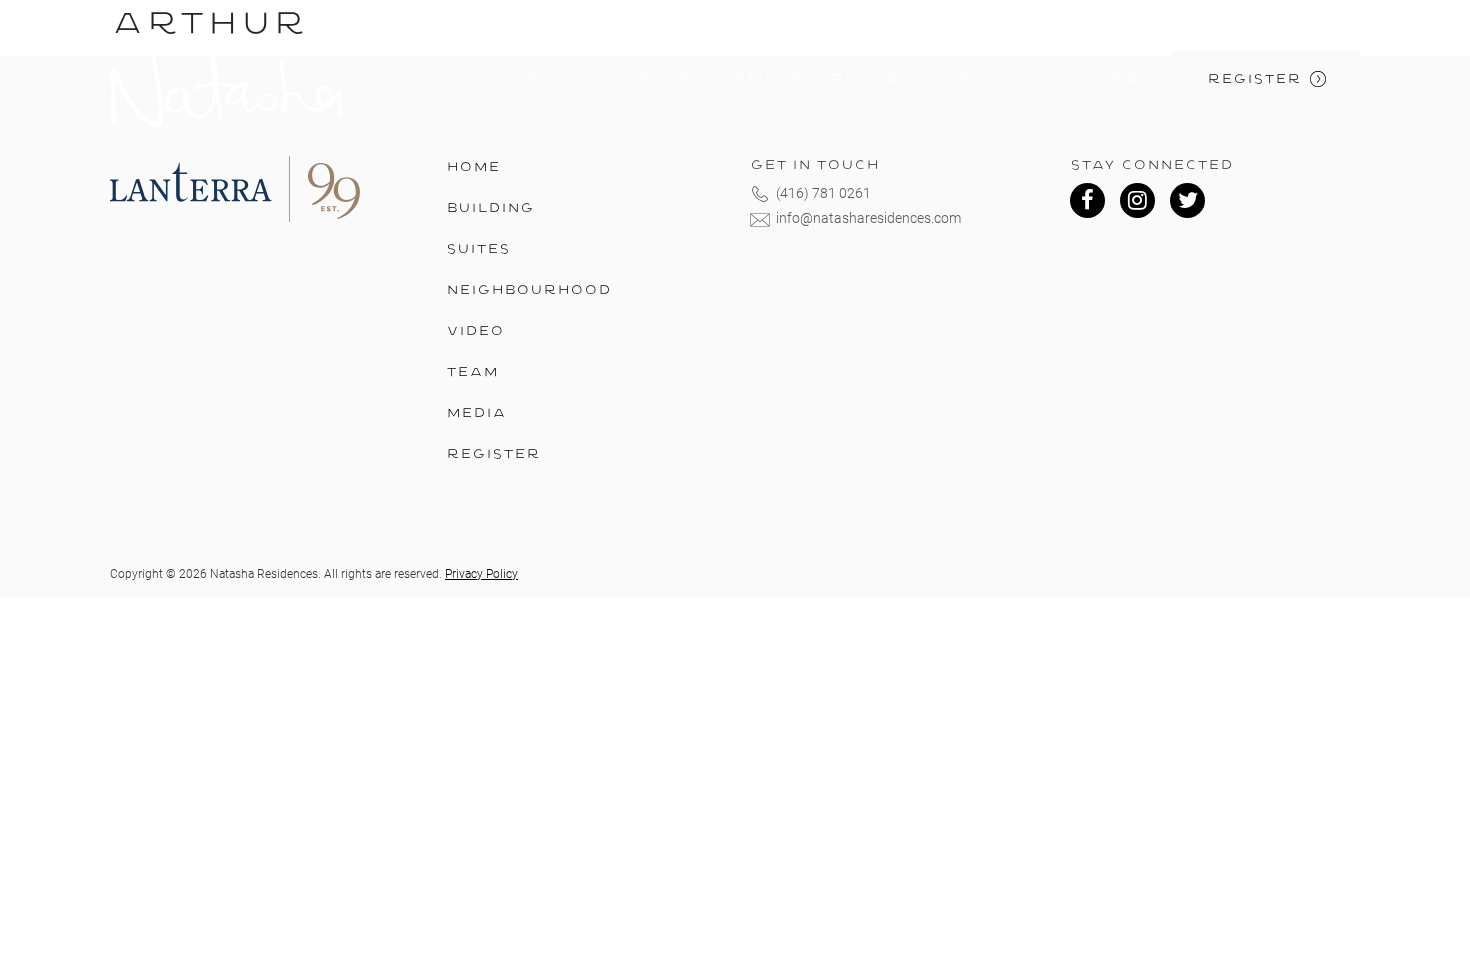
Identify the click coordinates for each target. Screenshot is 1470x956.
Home (473, 167)
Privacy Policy (481, 574)
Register (1254, 79)
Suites (671, 79)
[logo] (226, 80)
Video (957, 79)
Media (1128, 79)
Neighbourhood (815, 79)
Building (565, 79)
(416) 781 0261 (823, 193)
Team (1042, 79)
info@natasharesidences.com (868, 218)
